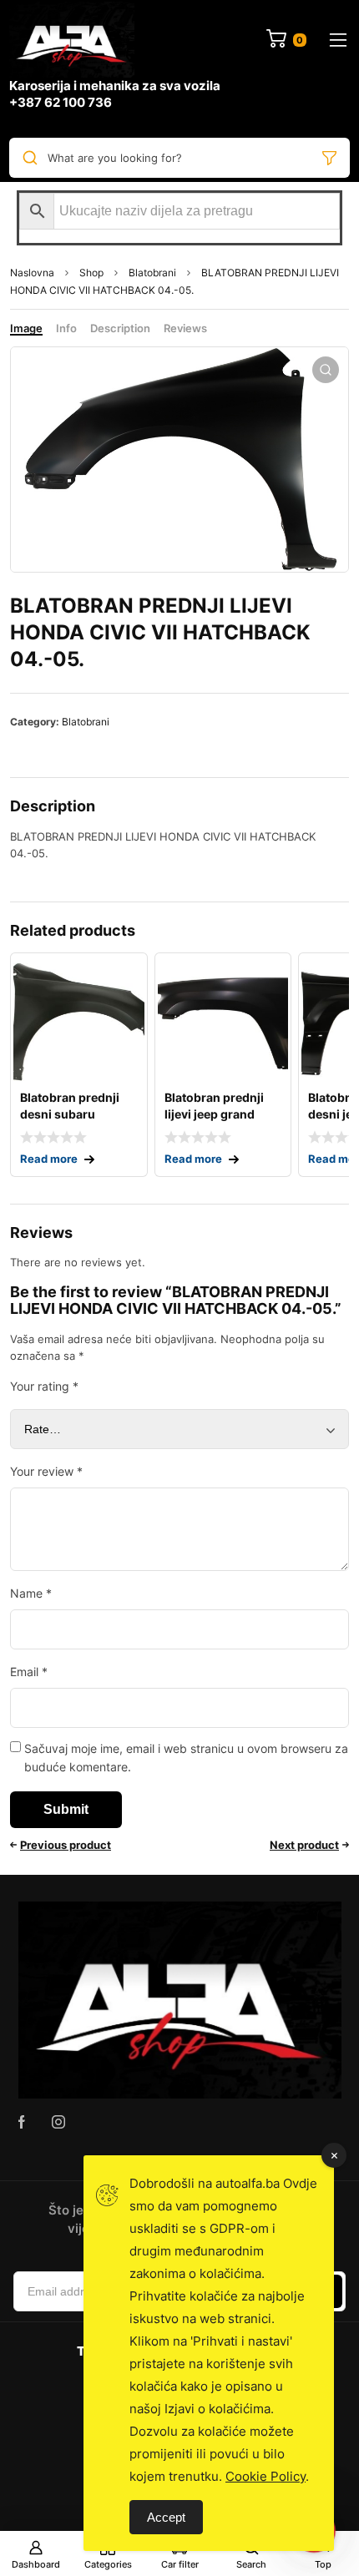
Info (66, 328)
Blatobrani (152, 273)
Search (251, 2564)
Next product (304, 1845)
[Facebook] (22, 2122)
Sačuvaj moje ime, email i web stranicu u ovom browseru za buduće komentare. (186, 1758)
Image (26, 328)
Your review (46, 1471)
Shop (91, 273)
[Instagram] (58, 2122)
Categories (108, 2564)
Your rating (44, 1386)
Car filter (180, 2564)
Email (29, 1672)
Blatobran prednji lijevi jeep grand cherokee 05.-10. (214, 1114)
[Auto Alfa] (72, 40)
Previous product (66, 1845)
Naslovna (32, 273)
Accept (166, 2517)
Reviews (185, 328)
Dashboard (36, 2564)
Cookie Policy (265, 2476)
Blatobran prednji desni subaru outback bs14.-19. (71, 1114)
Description (120, 328)
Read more (49, 1159)
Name (31, 1593)
